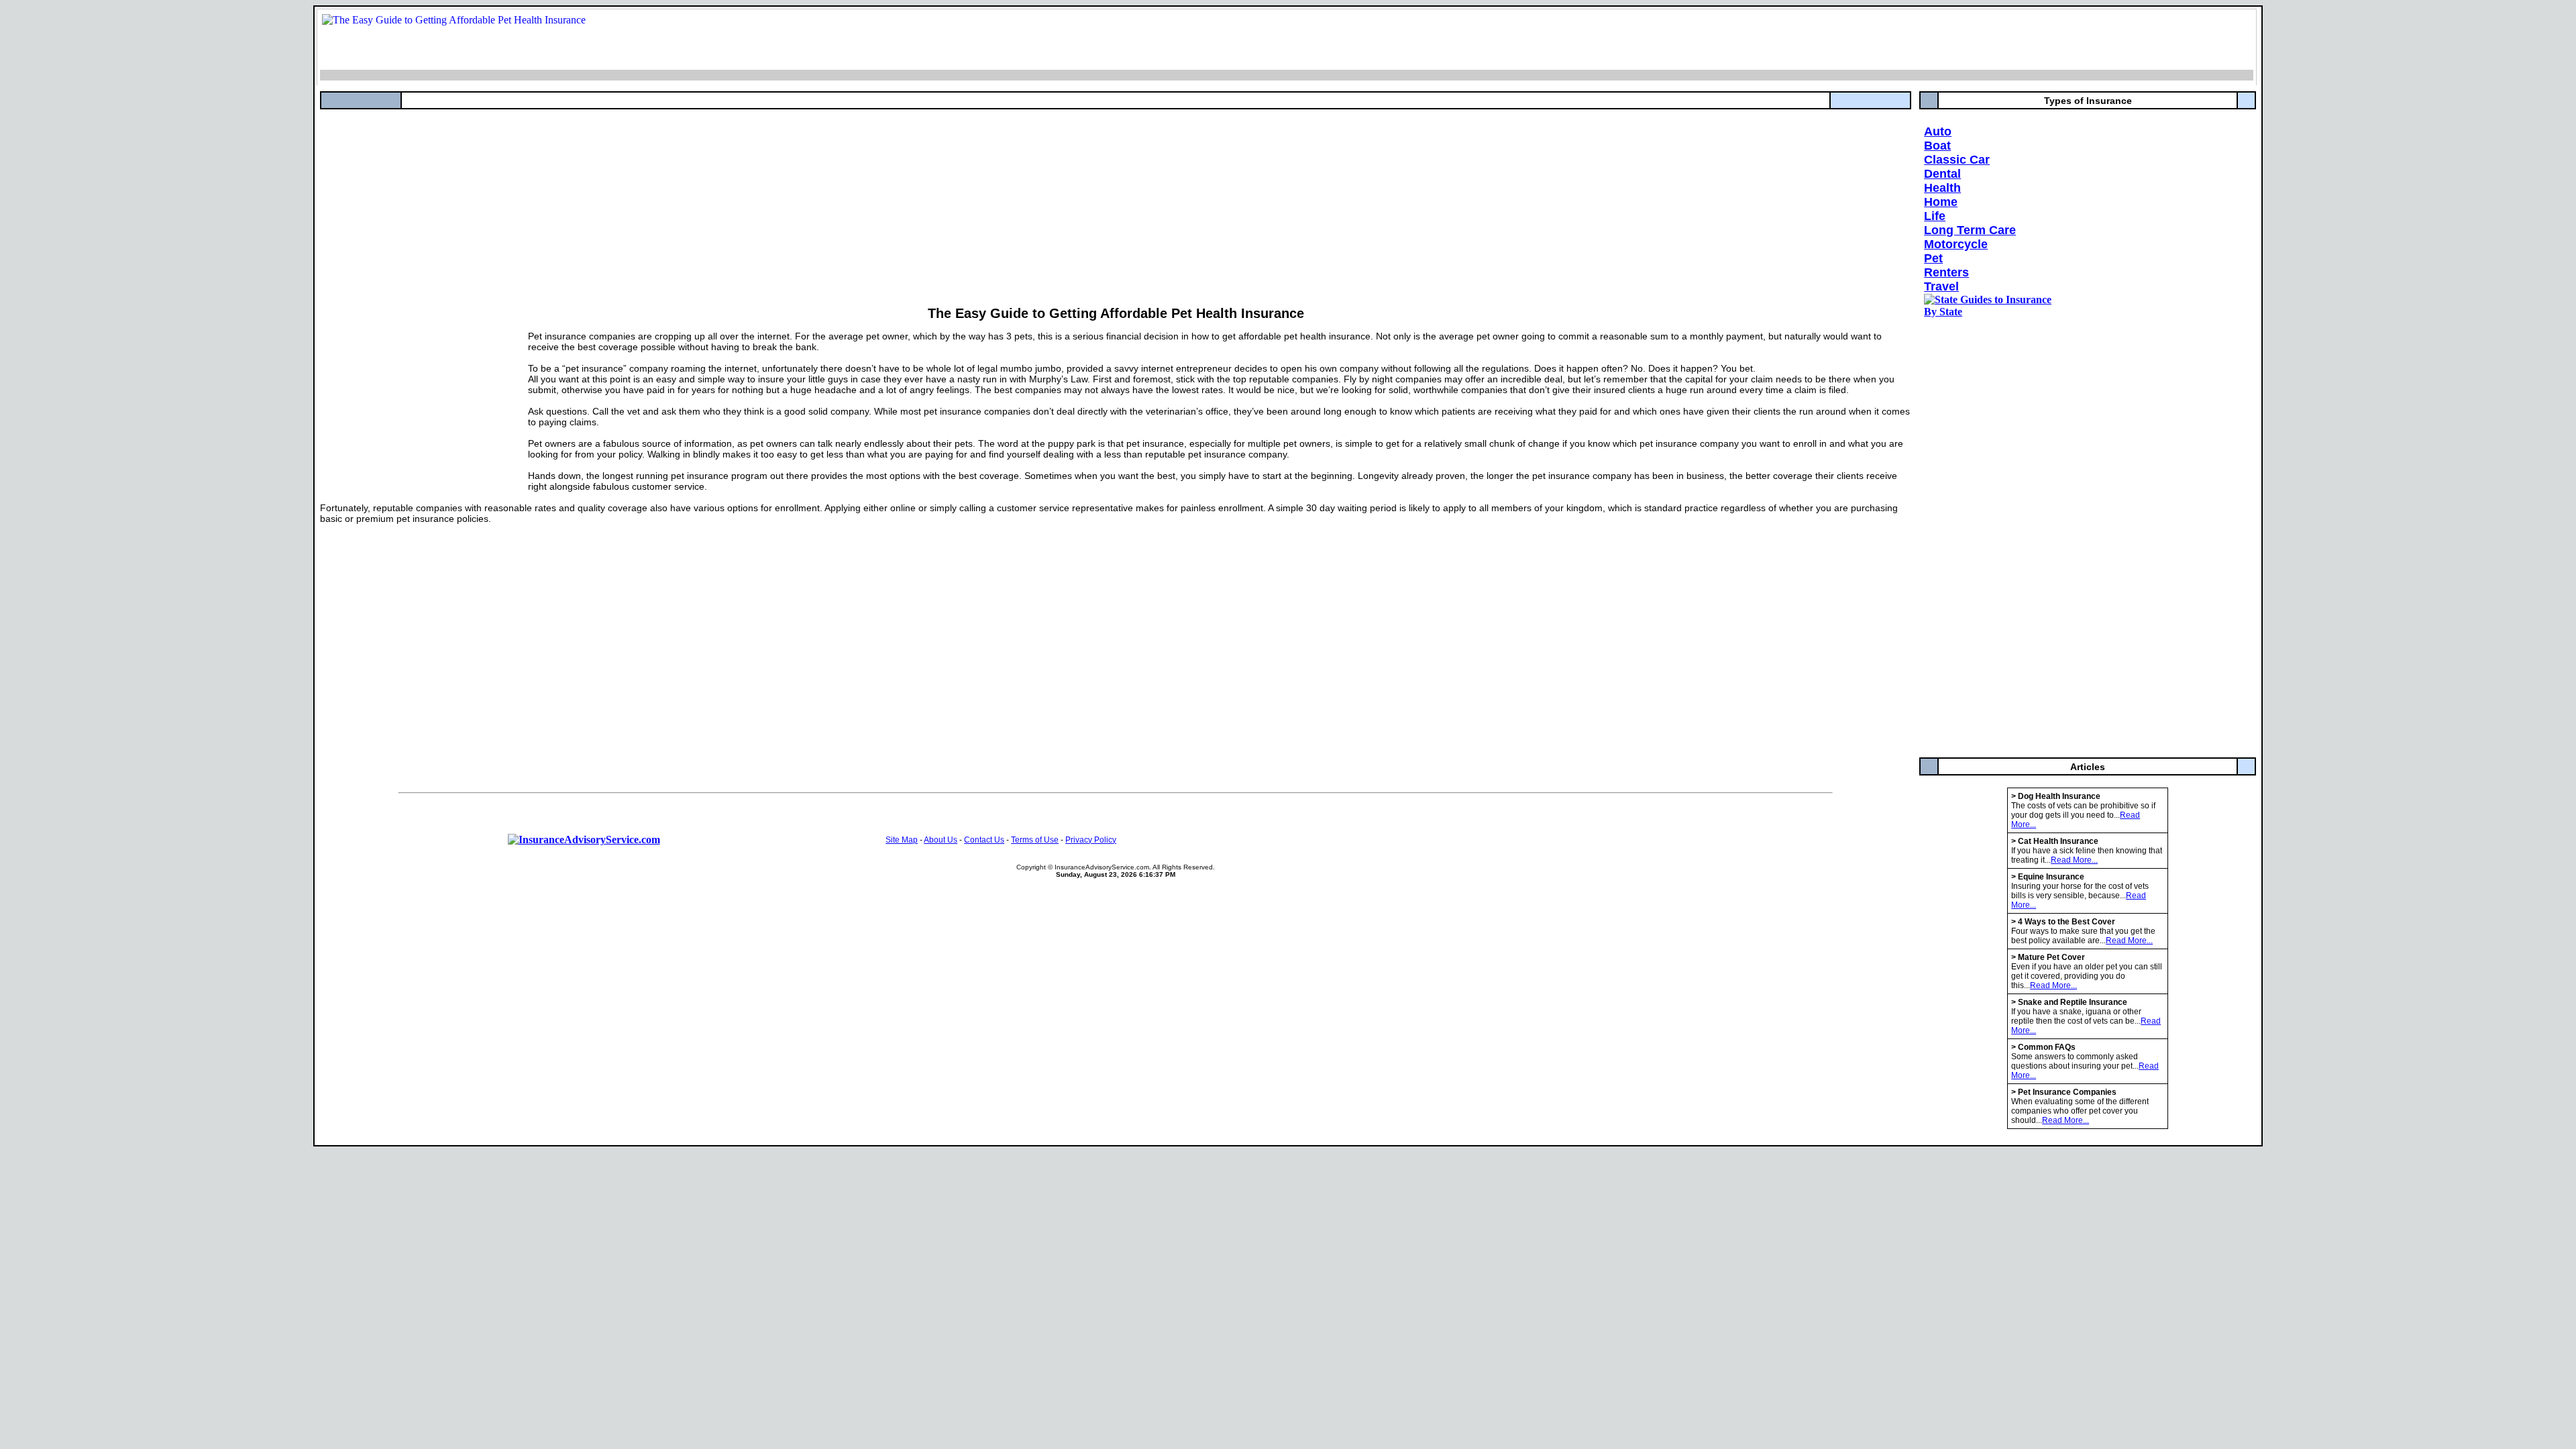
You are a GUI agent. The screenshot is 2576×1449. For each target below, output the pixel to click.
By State (1943, 312)
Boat (1937, 146)
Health (1942, 188)
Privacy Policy (1091, 840)
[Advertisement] (722, 203)
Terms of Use (1035, 840)
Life (1935, 216)
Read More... (2074, 860)
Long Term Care (1970, 230)
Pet (1933, 258)
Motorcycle (1956, 244)
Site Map (902, 840)
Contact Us (984, 840)
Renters (1946, 272)
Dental (1942, 174)
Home (1941, 202)
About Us (941, 840)
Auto (1938, 131)
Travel (1941, 286)
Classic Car (1957, 160)
